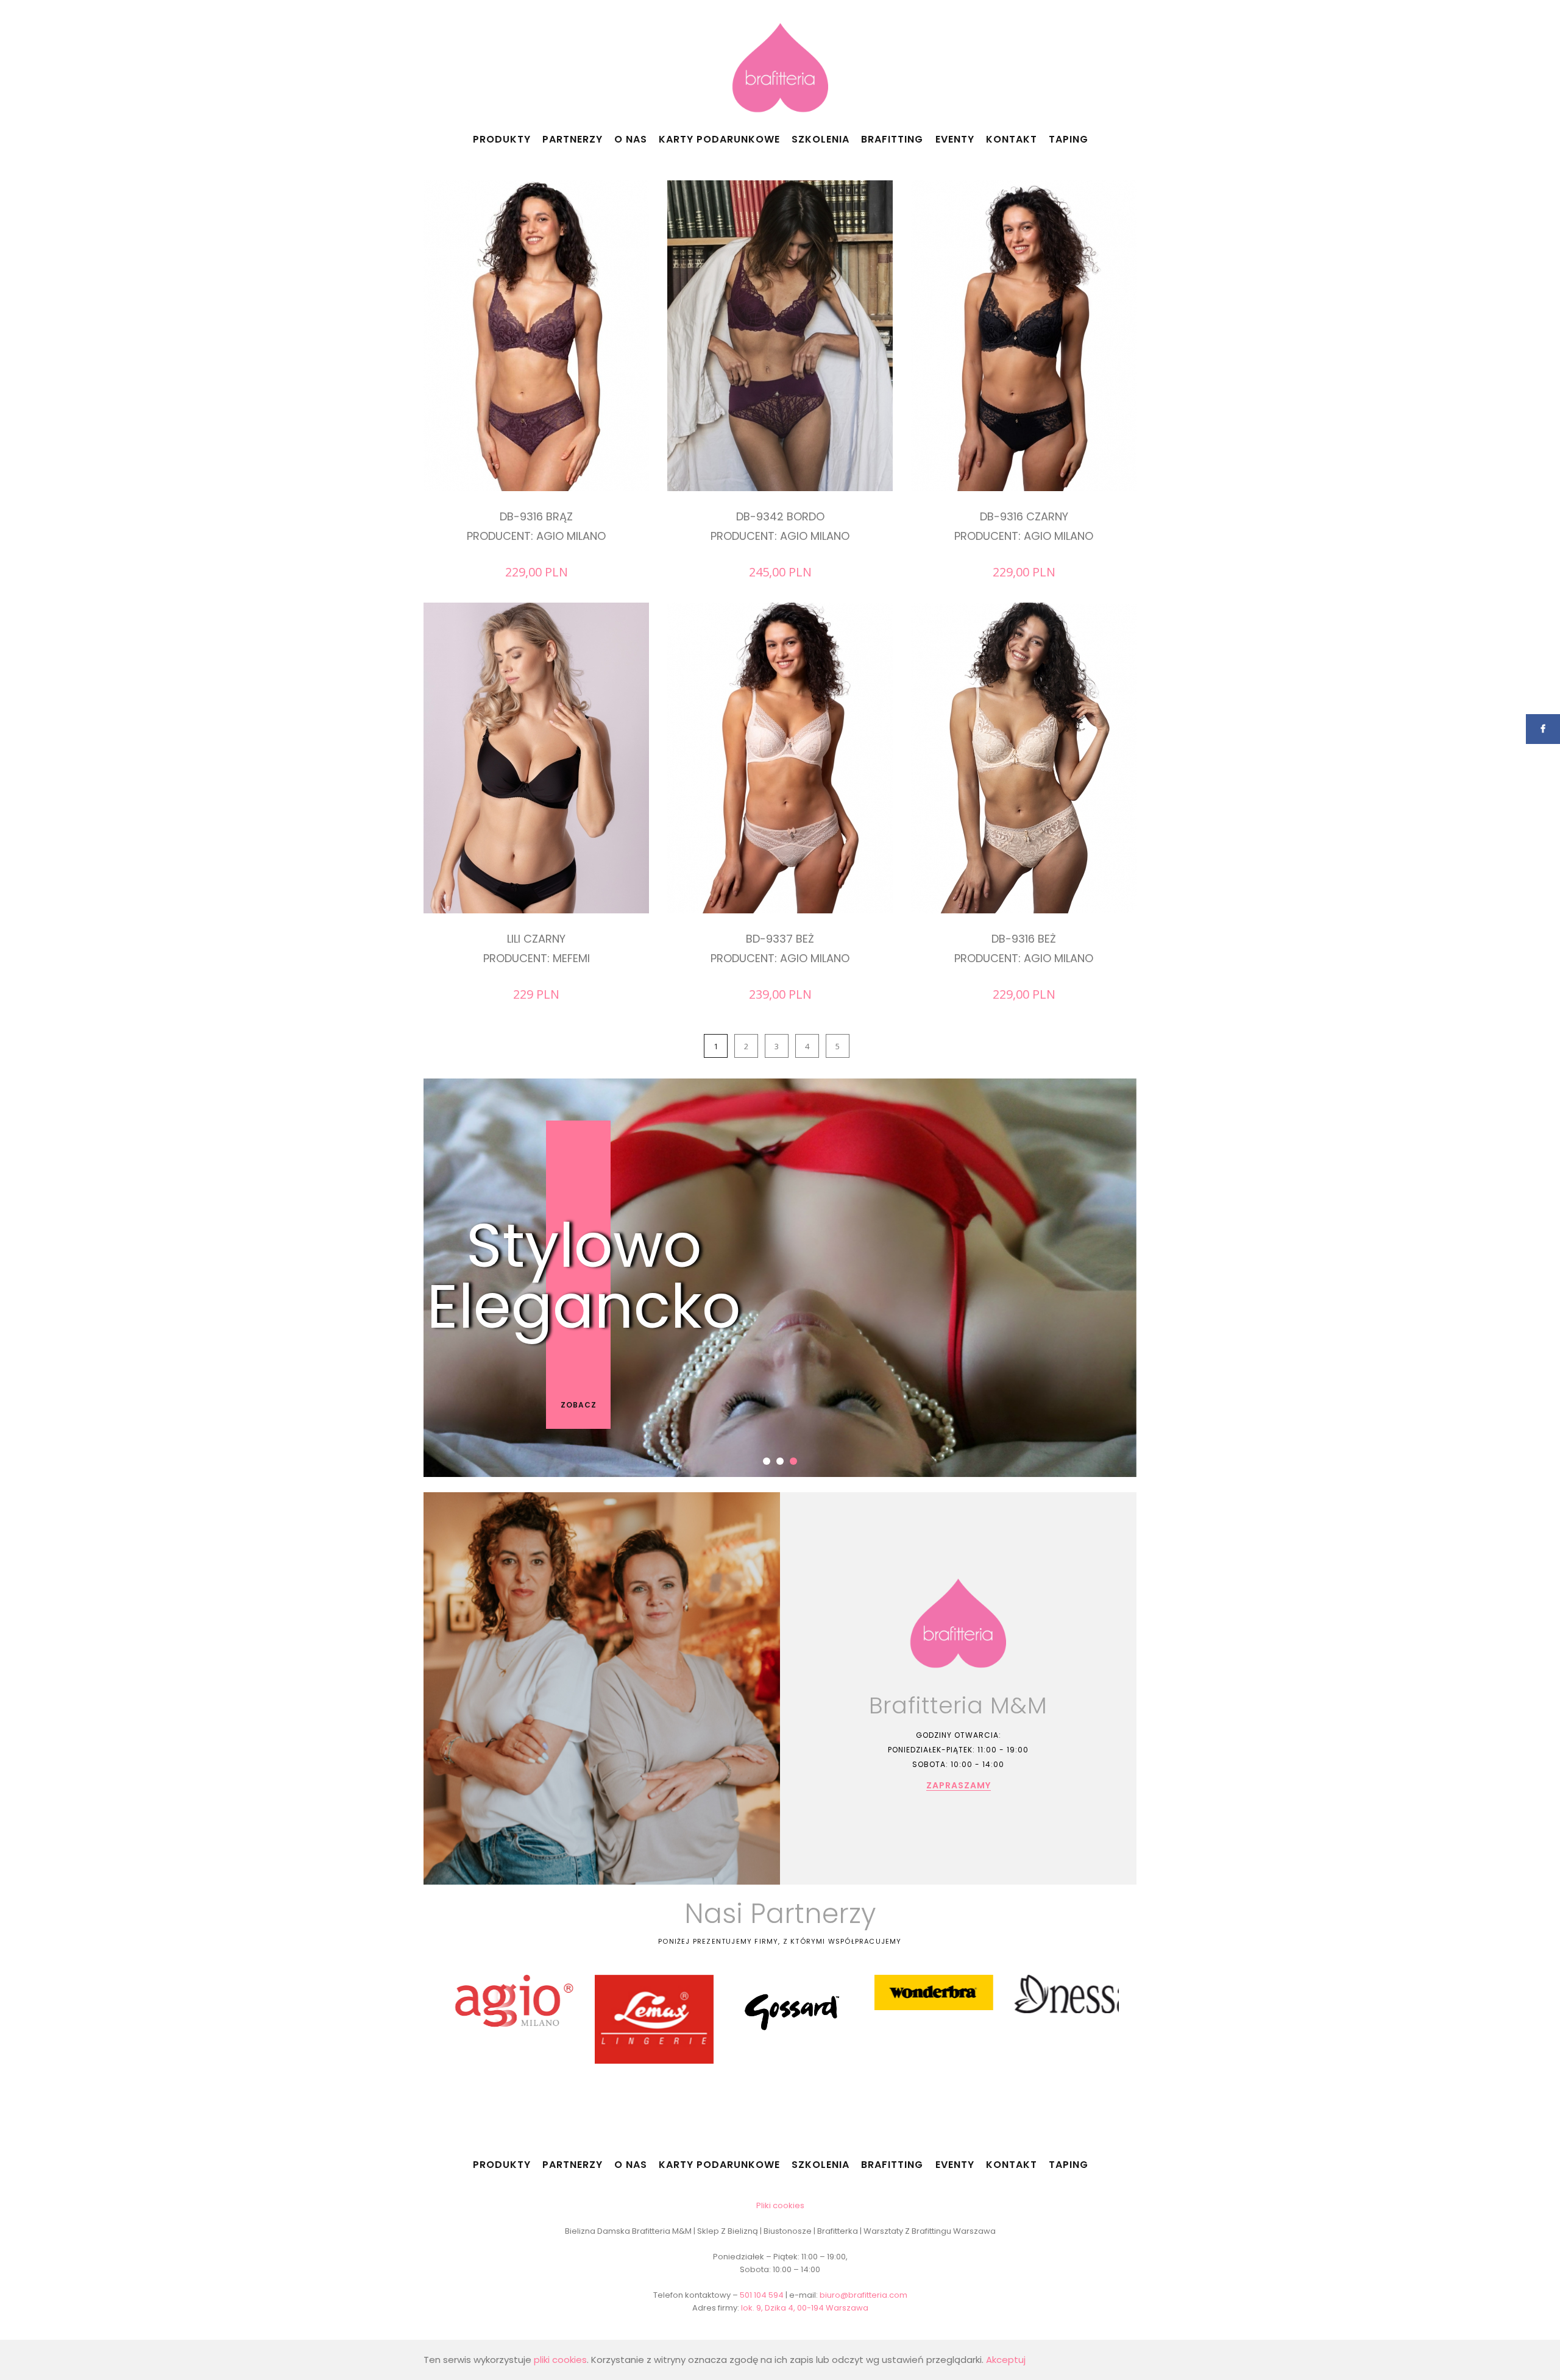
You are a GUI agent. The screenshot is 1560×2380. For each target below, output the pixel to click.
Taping (1069, 139)
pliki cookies (560, 2360)
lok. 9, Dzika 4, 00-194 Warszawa (805, 2308)
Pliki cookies (780, 2205)
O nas (631, 139)
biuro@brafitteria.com (863, 2295)
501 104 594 (762, 2295)
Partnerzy (573, 139)
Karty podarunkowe (719, 139)
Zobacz (579, 1405)
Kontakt (1012, 139)
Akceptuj (1006, 2360)
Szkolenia (821, 139)
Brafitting (892, 139)
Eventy (955, 139)
